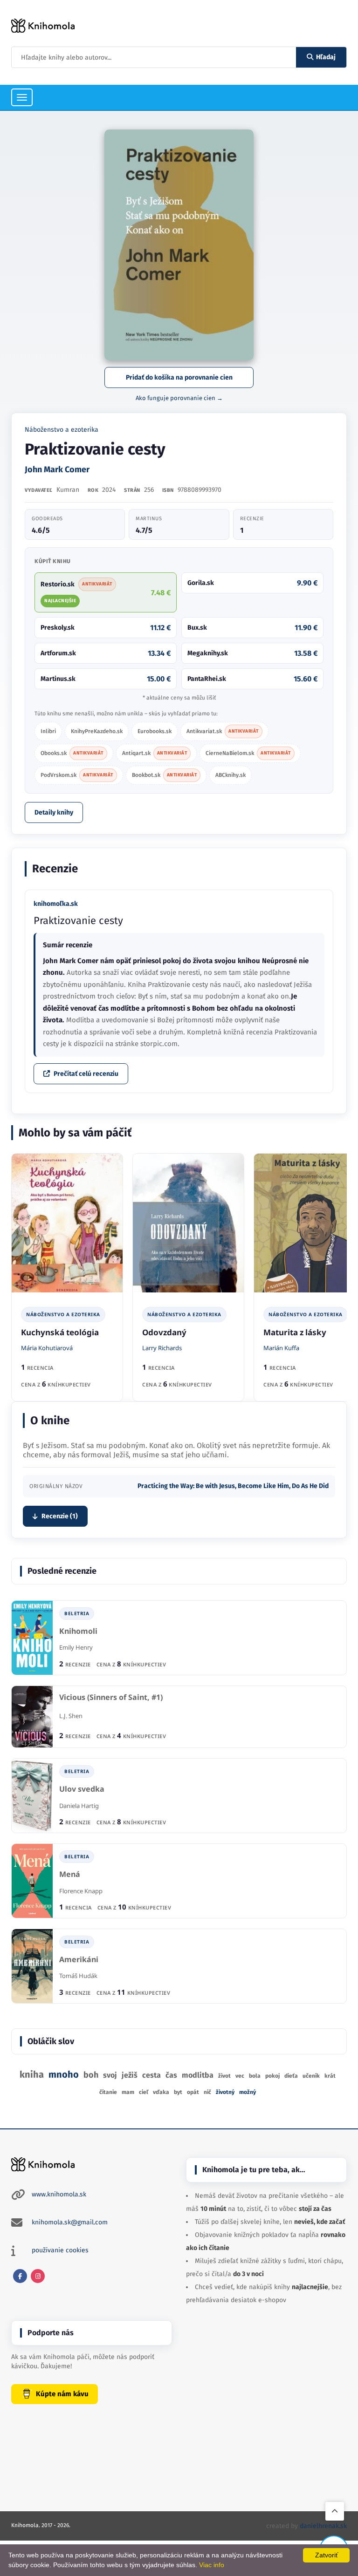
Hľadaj (326, 57)
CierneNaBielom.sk (248, 753)
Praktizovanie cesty (78, 921)
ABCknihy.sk (231, 775)
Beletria (77, 1613)
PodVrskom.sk (77, 775)
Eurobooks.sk (155, 731)
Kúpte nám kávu (62, 2394)
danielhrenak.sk (323, 2526)
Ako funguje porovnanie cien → (179, 398)
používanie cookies (60, 2250)
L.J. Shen (71, 1716)
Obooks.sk (72, 753)
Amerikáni (79, 1960)
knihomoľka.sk (56, 904)
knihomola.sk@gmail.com (70, 2222)
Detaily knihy (54, 812)
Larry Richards (162, 1348)
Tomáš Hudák (78, 1976)
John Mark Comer (57, 469)
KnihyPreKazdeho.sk (97, 731)
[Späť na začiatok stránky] (335, 2511)
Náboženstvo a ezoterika (62, 430)
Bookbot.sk (165, 775)
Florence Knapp (81, 1891)
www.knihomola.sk (59, 2194)
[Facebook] (20, 2276)
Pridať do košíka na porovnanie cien (179, 377)
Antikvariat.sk (223, 731)
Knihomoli (78, 1631)
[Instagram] (38, 2276)
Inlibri (48, 731)
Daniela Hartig (79, 1806)
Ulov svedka (82, 1789)
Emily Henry (76, 1647)
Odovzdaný (164, 1332)
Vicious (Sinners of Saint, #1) (111, 1697)
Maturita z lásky (295, 1332)
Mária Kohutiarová (47, 1348)
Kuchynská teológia (60, 1332)
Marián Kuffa (281, 1348)
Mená (70, 1874)
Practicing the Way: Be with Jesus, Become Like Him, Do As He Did (233, 1486)
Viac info (212, 2565)
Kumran (68, 490)
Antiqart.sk (155, 753)
